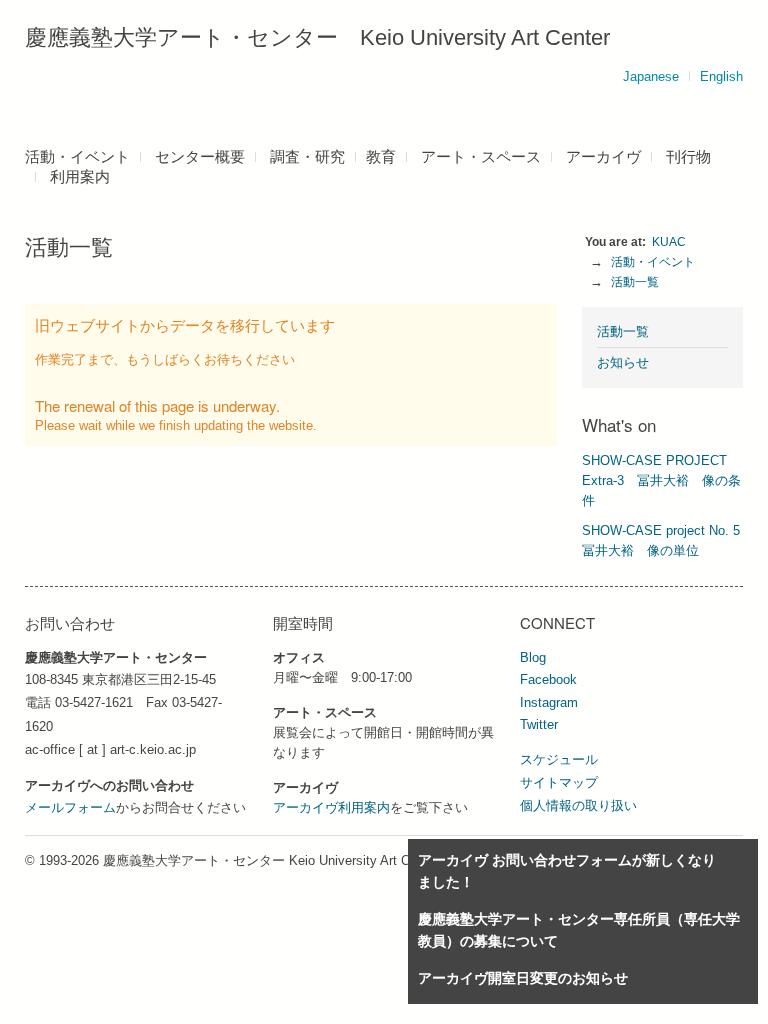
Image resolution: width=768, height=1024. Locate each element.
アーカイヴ (603, 156)
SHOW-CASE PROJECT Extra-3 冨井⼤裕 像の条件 (661, 480)
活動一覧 (635, 282)
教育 (381, 156)
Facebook (548, 679)
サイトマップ (559, 782)
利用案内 (80, 176)
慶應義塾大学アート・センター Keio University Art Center (317, 37)
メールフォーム (70, 807)
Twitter (539, 724)
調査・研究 (307, 156)
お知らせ (623, 362)
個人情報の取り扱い (578, 805)
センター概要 (200, 156)
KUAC (669, 242)
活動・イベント (77, 156)
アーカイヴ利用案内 (331, 807)
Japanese (651, 76)
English (721, 76)
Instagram (549, 702)
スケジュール (559, 759)
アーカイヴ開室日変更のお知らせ (523, 978)
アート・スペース (481, 156)
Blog (533, 657)
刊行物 (688, 156)
